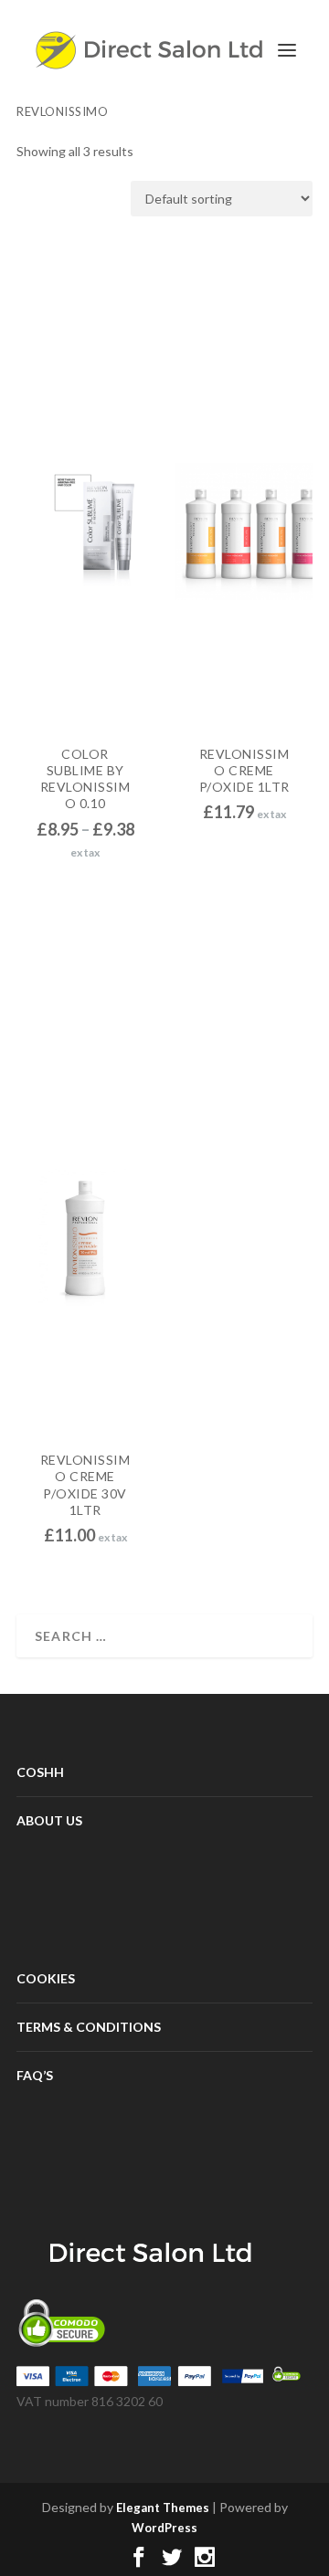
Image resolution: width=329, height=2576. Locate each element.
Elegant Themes (163, 2508)
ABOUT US (49, 1820)
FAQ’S (35, 2075)
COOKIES (46, 1978)
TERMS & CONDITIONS (89, 2027)
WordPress (164, 2528)
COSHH (40, 1772)
